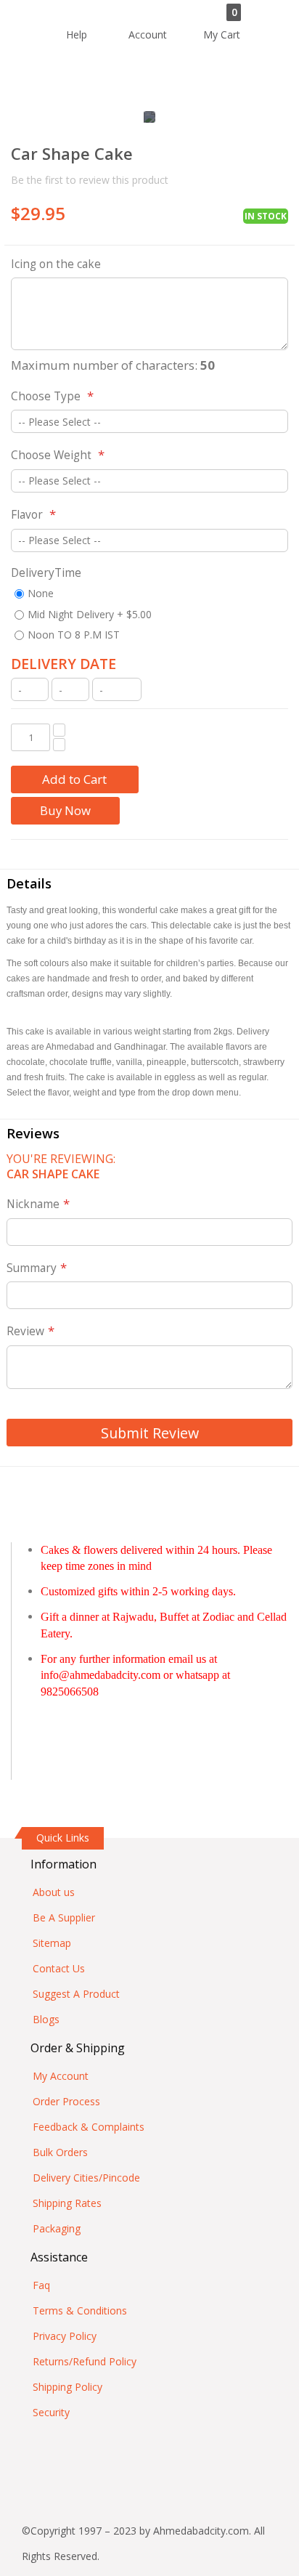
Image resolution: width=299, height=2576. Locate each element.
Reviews (33, 1133)
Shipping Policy (67, 2387)
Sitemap (52, 1943)
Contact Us (59, 1968)
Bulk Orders (60, 2152)
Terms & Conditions (80, 2310)
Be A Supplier (64, 1917)
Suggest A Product (76, 1994)
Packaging (57, 2228)
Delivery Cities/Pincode (86, 2178)
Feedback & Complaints (89, 2127)
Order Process (66, 2101)
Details (29, 883)
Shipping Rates (67, 2203)
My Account (61, 2076)
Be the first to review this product (90, 180)
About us (54, 1892)
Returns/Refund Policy (85, 2361)
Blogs (46, 2019)
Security (51, 2412)
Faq (41, 2285)
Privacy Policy (65, 2336)
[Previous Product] (251, 155)
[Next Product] (277, 155)
